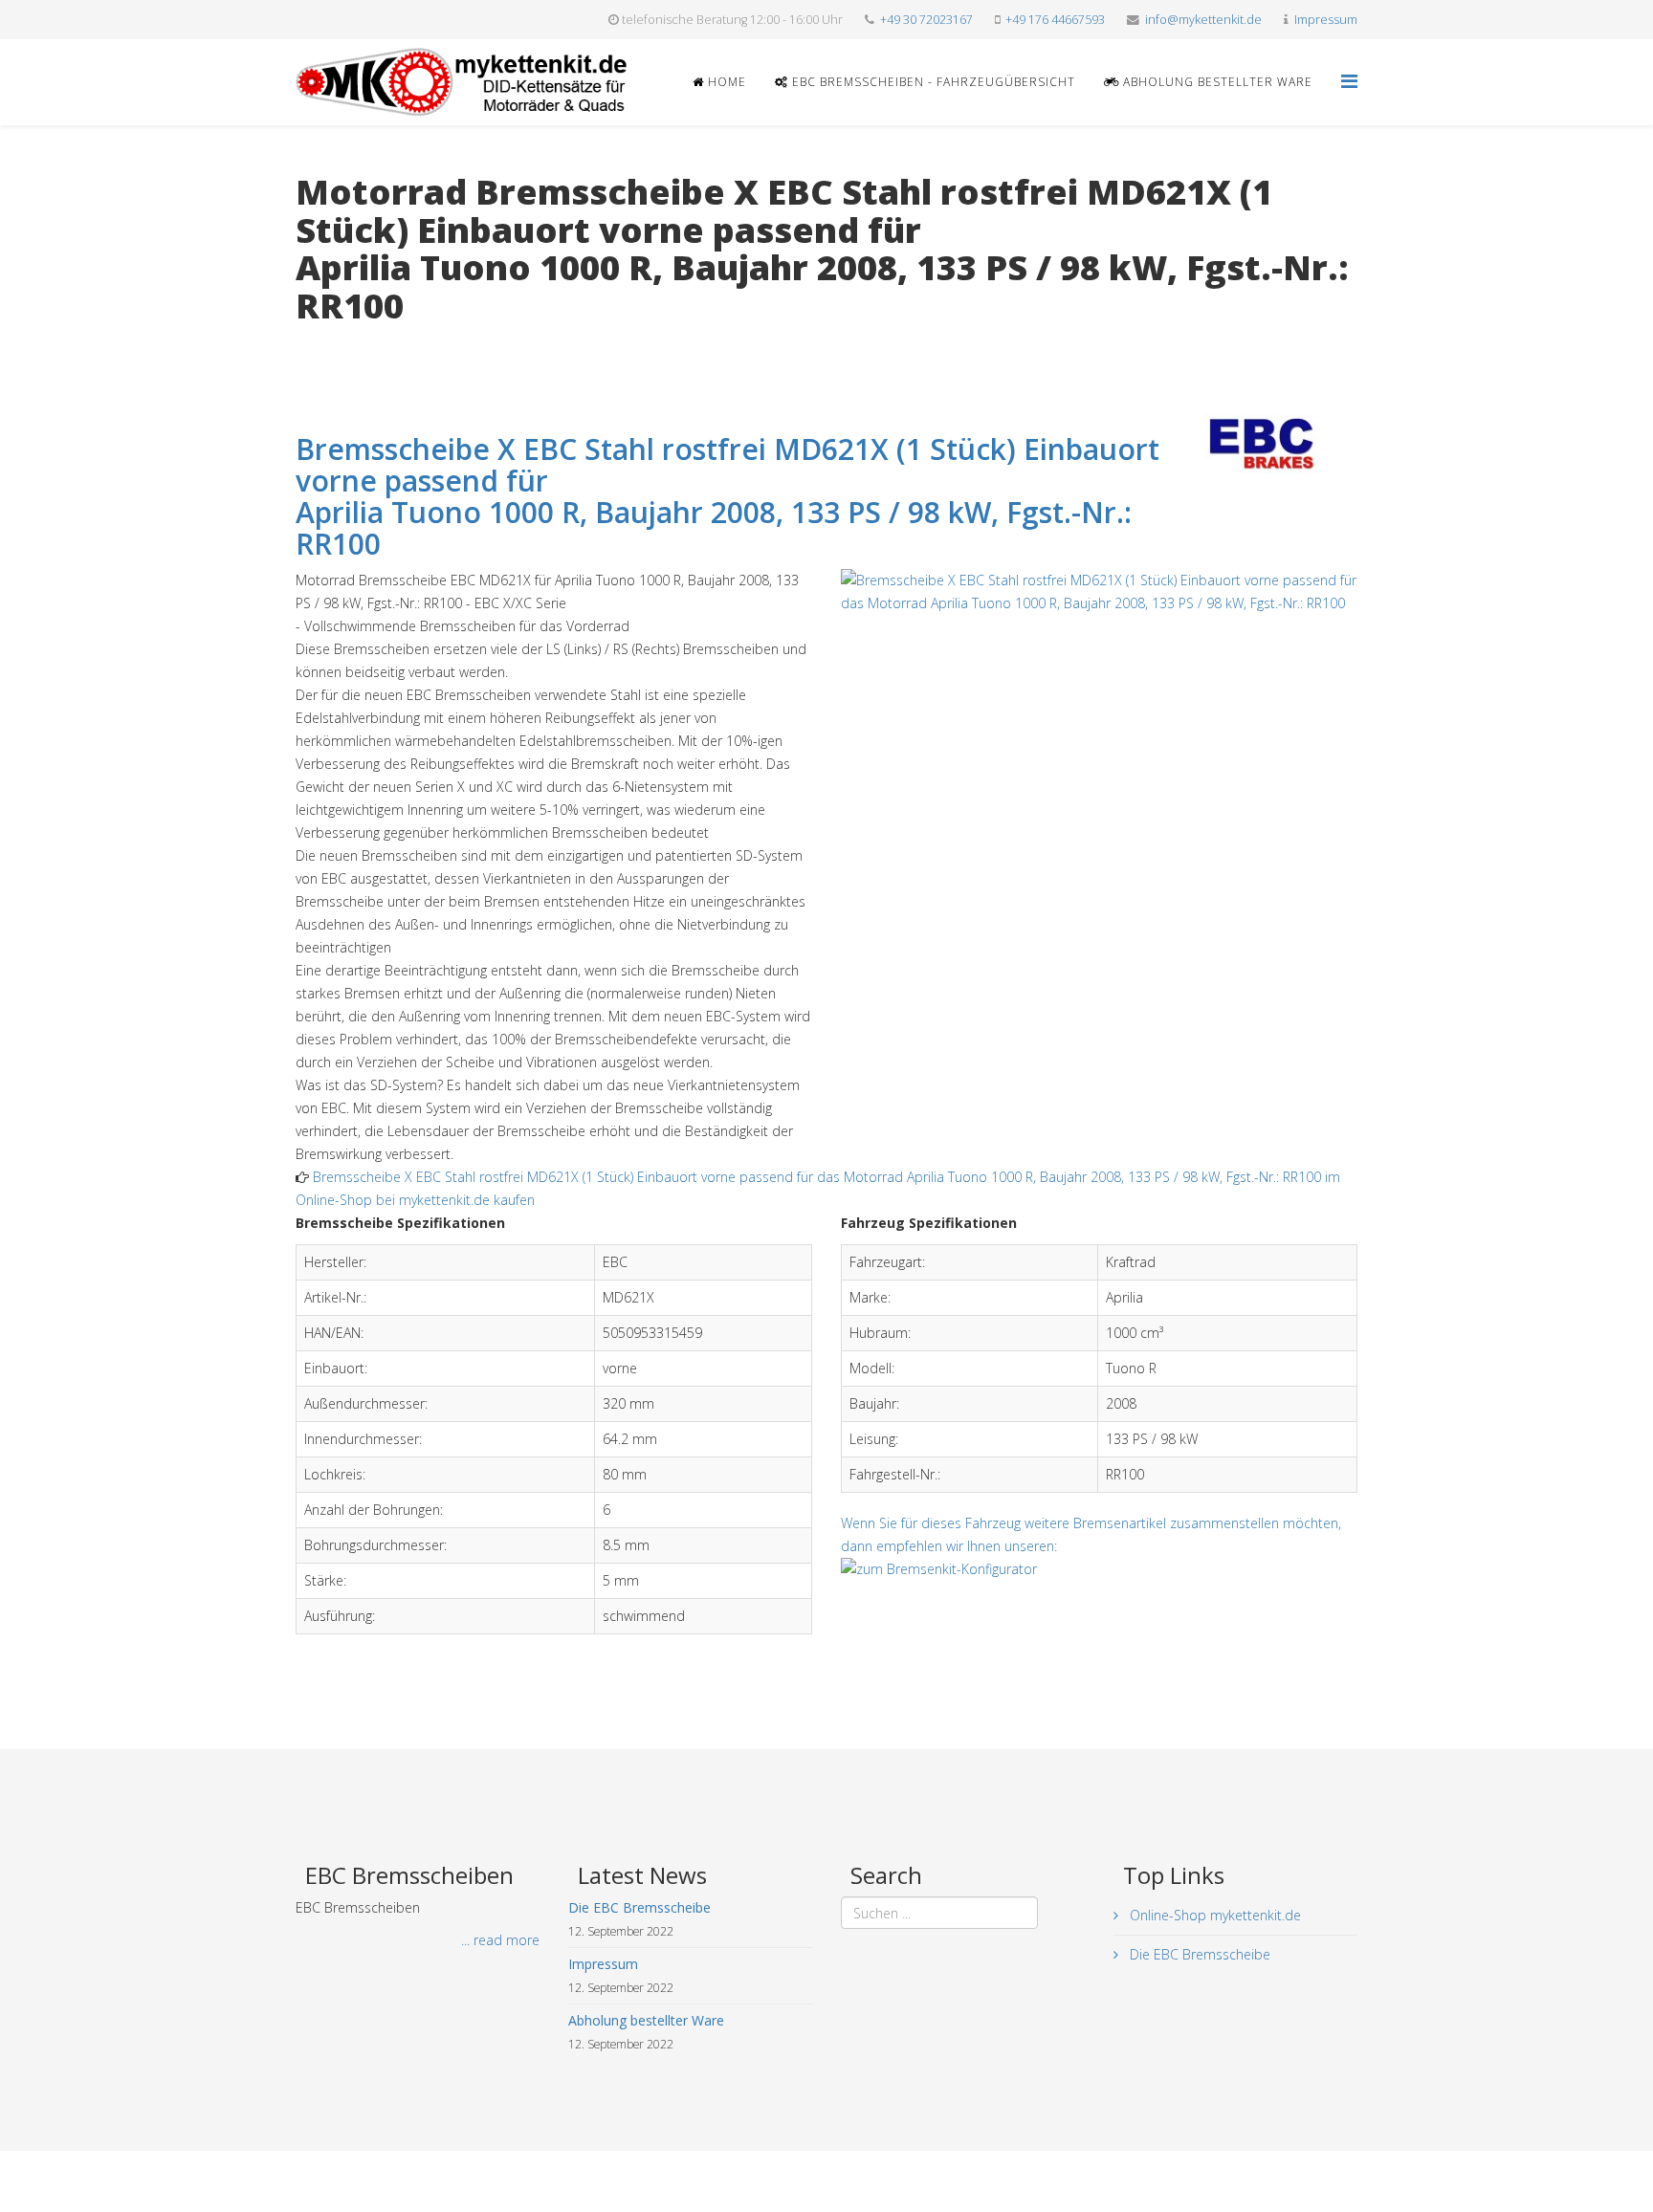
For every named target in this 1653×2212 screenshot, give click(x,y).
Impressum (1326, 20)
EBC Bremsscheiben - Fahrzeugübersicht (932, 82)
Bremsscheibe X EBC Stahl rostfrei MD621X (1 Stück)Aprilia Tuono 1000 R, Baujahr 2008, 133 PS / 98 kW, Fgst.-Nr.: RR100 (727, 496)
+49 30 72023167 (926, 20)
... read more (500, 1940)
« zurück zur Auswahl (359, 345)
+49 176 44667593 (1055, 20)
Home (725, 82)
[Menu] (1349, 81)
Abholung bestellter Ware (1216, 82)
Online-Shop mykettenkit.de (1213, 1915)
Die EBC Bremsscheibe (1198, 1954)
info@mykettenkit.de (1203, 20)
